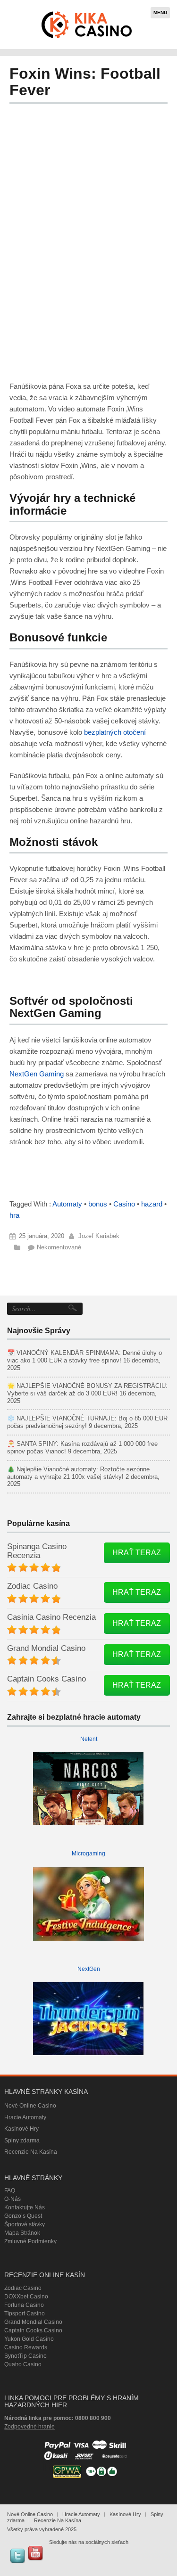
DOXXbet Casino (26, 2297)
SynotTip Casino (25, 2356)
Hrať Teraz (137, 1553)
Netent (89, 1739)
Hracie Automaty (25, 2117)
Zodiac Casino (32, 1586)
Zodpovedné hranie (29, 2427)
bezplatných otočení (114, 732)
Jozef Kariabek (99, 1236)
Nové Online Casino (30, 2106)
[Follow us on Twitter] (17, 2556)
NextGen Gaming (37, 1074)
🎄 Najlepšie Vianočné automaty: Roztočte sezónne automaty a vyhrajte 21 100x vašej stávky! (78, 1473)
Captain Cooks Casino (46, 1679)
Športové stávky (25, 2224)
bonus (98, 1204)
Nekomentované (59, 1247)
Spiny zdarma (22, 2141)
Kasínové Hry (21, 2129)
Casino (124, 1204)
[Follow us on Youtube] (35, 2553)
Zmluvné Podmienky (30, 2241)
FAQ (10, 2190)
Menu (160, 12)
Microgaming (88, 1854)
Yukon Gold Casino (29, 2339)
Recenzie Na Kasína (31, 2152)
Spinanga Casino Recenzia (37, 1551)
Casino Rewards (26, 2347)
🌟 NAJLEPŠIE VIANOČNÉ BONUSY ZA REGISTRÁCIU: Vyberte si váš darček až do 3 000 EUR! (87, 1390)
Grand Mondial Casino (46, 1648)
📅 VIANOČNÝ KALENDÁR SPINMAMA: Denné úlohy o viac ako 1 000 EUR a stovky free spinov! (84, 1357)
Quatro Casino (23, 2364)
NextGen (89, 1969)
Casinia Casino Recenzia (51, 1617)
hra (14, 1215)
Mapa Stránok (22, 2233)
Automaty (67, 1204)
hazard (152, 1204)
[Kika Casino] (87, 25)
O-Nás (13, 2199)
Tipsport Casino (25, 2313)
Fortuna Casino (24, 2305)
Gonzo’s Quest (23, 2216)
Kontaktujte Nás (25, 2207)
